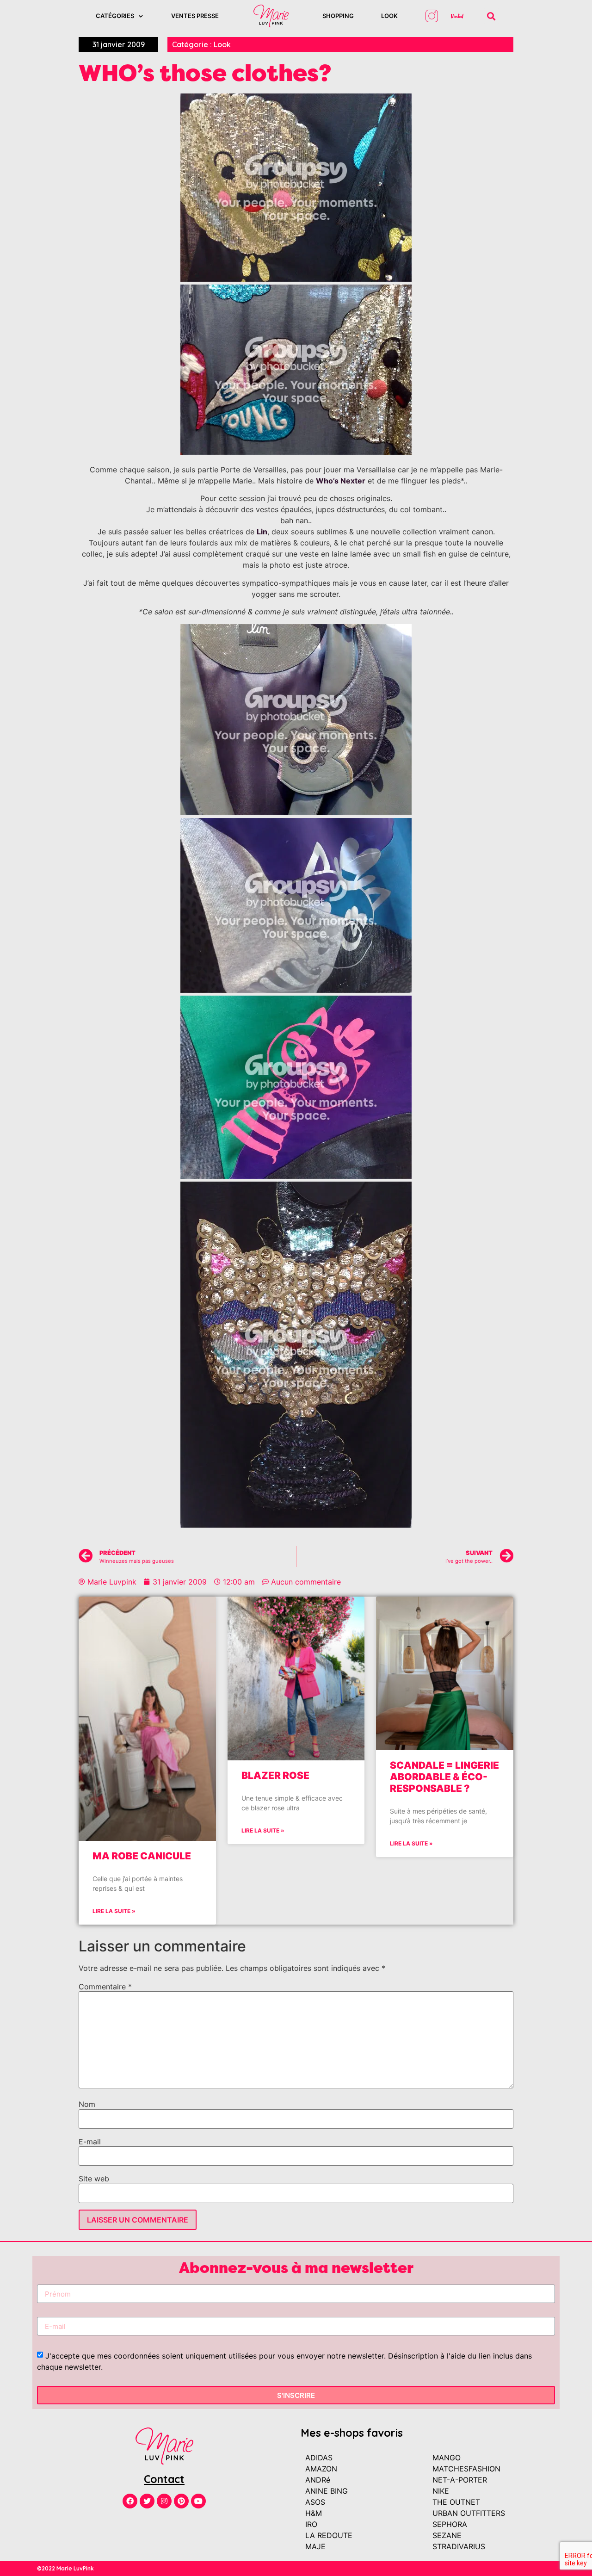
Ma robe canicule (142, 1856)
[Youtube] (198, 2501)
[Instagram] (164, 2501)
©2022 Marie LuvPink (65, 2568)
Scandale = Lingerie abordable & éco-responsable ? (444, 1777)
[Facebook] (130, 2501)
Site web (94, 2179)
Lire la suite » (114, 1911)
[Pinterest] (181, 2501)
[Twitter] (147, 2501)
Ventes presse (195, 16)
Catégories (115, 16)
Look (389, 16)
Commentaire (105, 1987)
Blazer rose (275, 1775)
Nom (87, 2104)
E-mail (90, 2142)
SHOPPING (338, 16)
